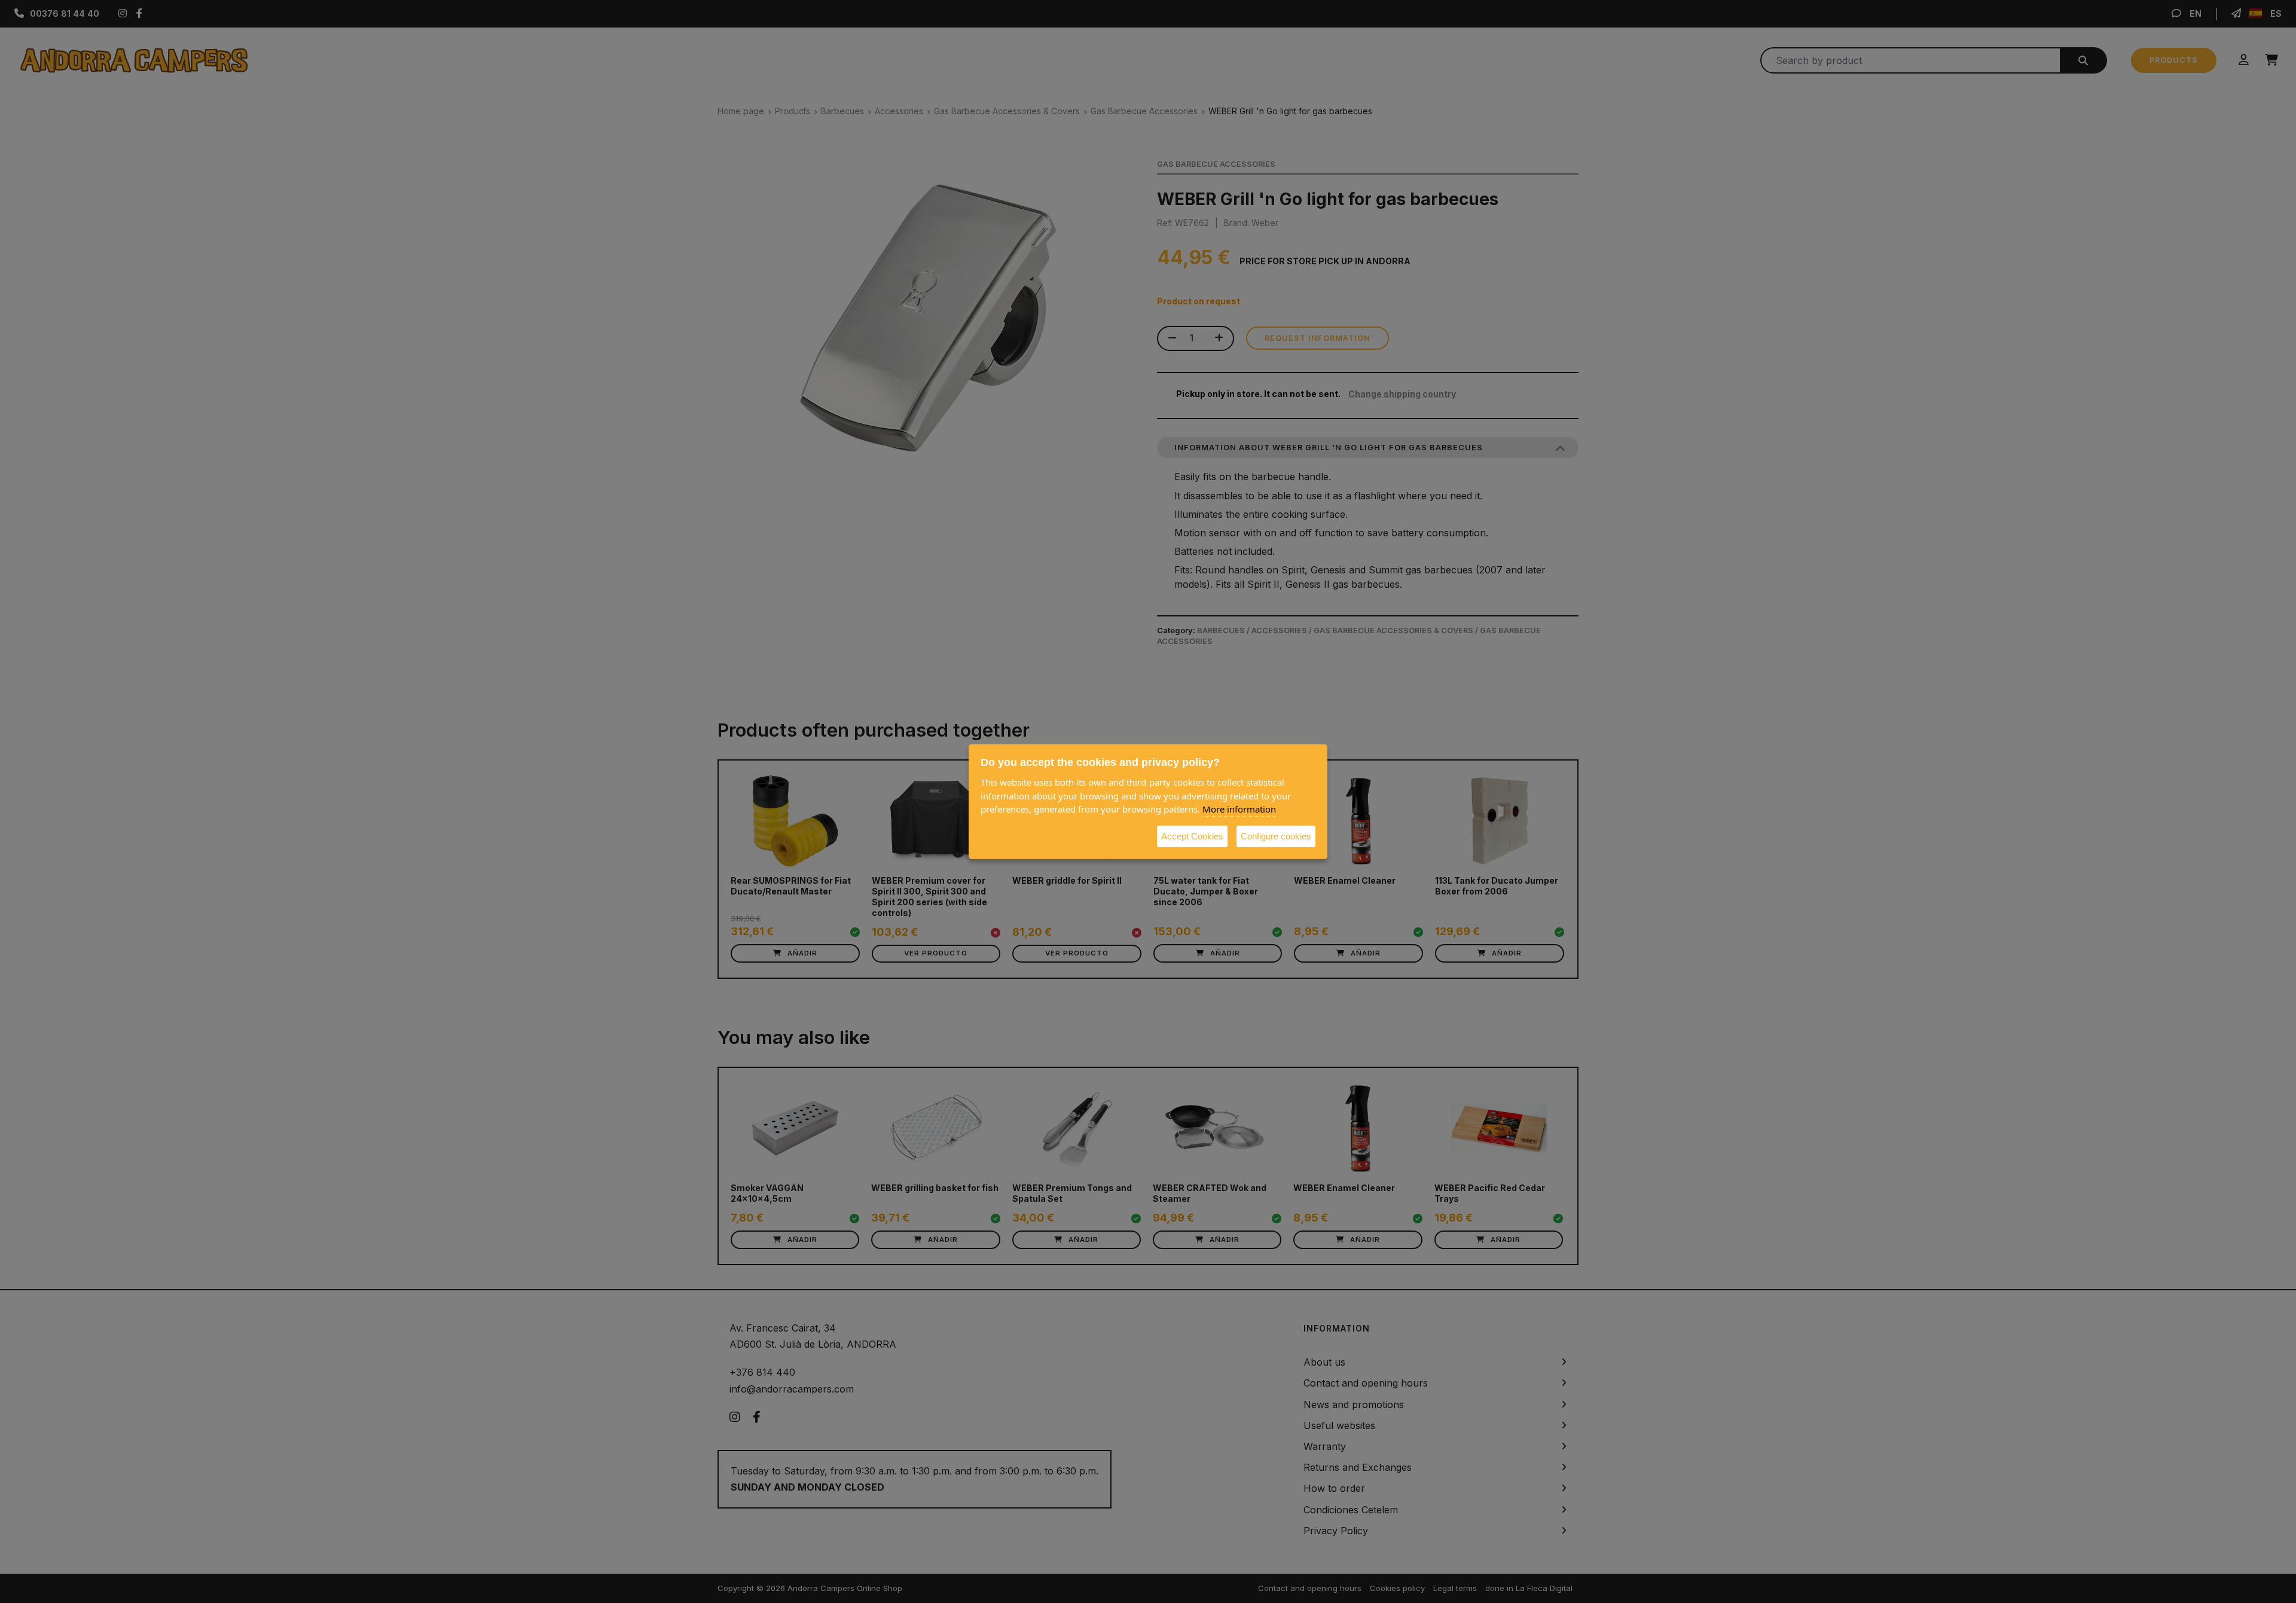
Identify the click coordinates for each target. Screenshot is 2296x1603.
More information (1239, 808)
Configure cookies (1276, 836)
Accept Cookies (1192, 836)
